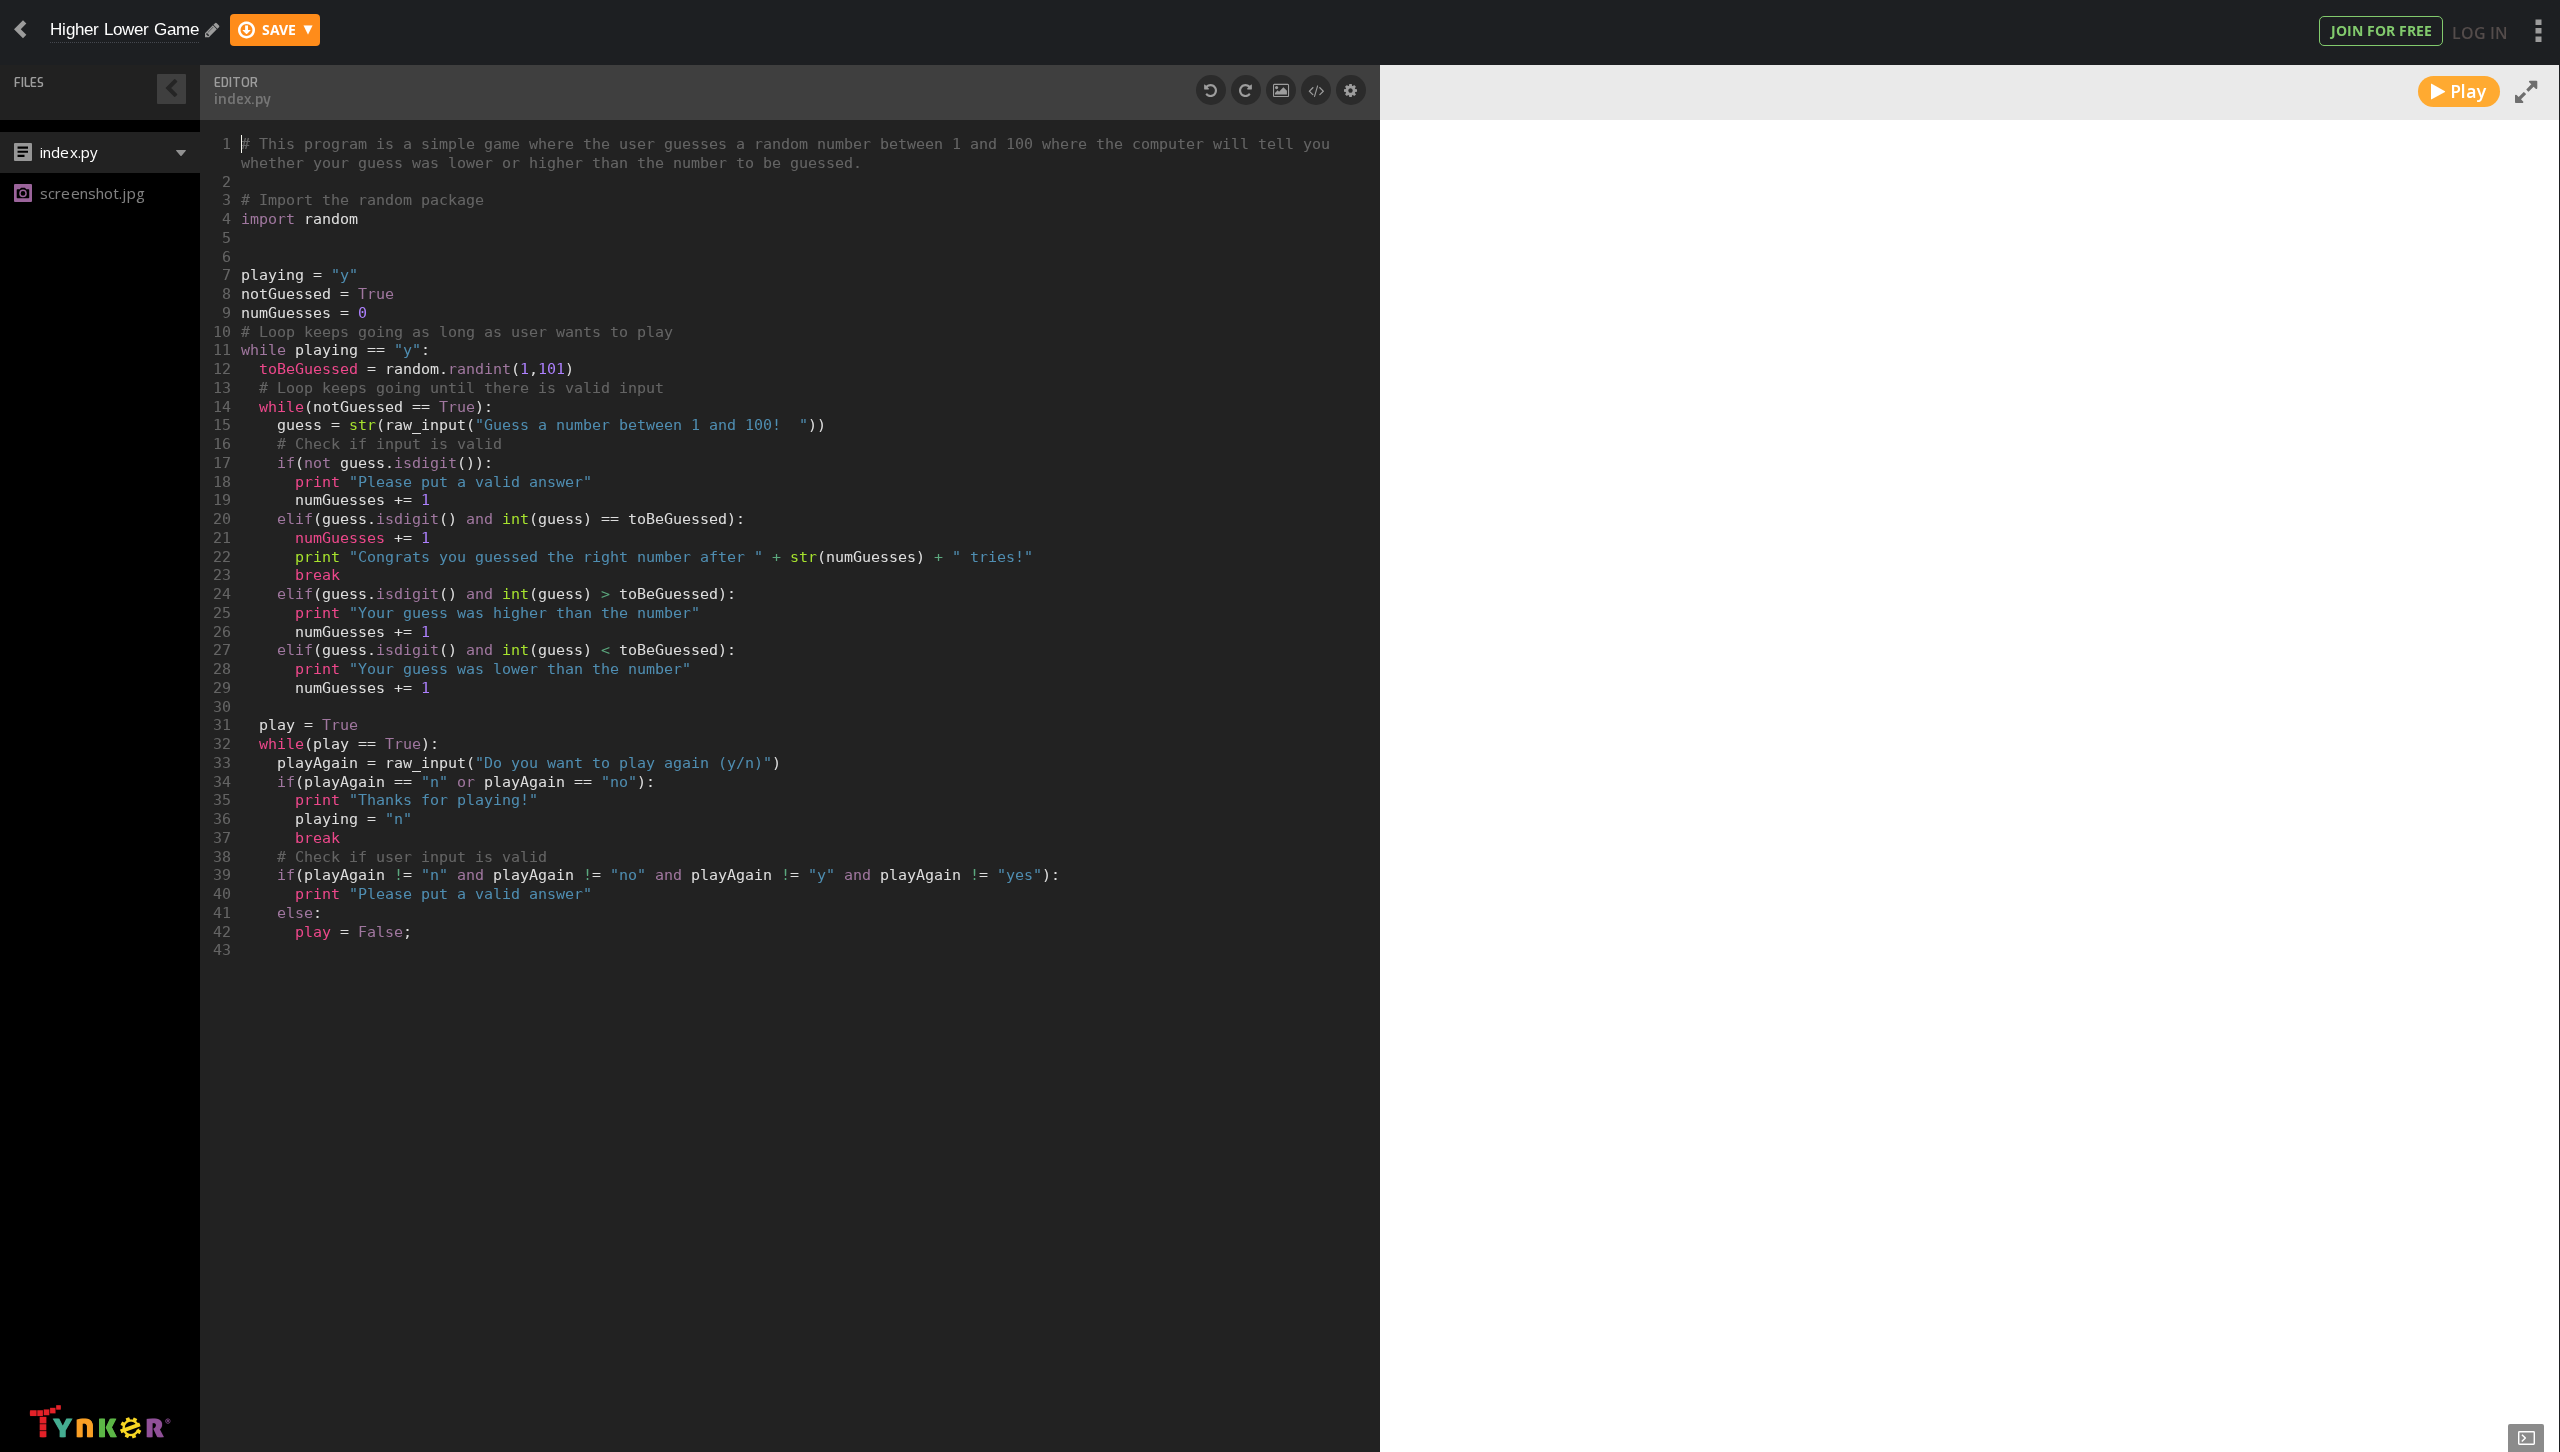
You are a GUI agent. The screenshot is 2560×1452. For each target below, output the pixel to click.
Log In (2480, 33)
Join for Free (2381, 30)
